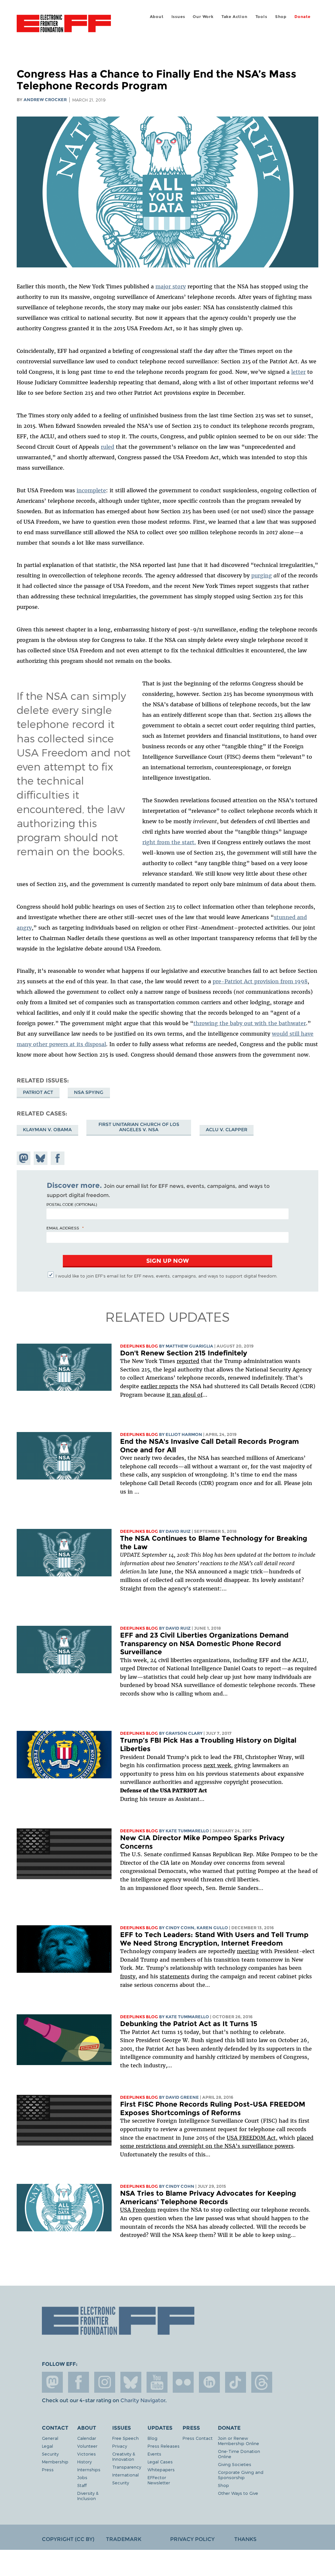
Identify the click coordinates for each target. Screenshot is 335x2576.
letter (298, 372)
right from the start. (169, 842)
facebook (79, 2382)
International (125, 2475)
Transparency (127, 2467)
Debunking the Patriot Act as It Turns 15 (189, 2024)
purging (262, 575)
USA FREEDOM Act (251, 2138)
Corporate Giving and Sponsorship (241, 2475)
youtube (157, 2382)
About (157, 17)
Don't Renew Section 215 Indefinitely (184, 1353)
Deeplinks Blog (139, 1346)
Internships (89, 2469)
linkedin (209, 2382)
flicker (183, 2382)
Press (48, 2469)
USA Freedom (138, 2210)
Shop (281, 17)
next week (217, 1765)
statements (175, 1976)
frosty (128, 1976)
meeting (248, 1951)
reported (188, 1361)
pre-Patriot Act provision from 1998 (260, 981)
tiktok (236, 2382)
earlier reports (159, 1386)
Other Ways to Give (238, 2493)
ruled (107, 447)
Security (50, 2454)
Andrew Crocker (45, 100)
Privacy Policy (192, 2539)
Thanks (245, 2539)
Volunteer (87, 2446)
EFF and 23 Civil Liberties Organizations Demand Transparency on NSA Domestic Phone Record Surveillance (204, 1643)
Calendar (87, 2438)
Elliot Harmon (184, 1434)
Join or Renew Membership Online (238, 2441)
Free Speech (125, 2438)
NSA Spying (89, 1092)
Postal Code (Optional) (72, 1204)
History (84, 2462)
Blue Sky (131, 2382)
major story (171, 286)
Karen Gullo (212, 1928)
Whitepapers (161, 2469)
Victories (87, 2454)
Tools (261, 17)
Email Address (63, 1228)
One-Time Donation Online (239, 2454)
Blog (152, 2438)
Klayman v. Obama (47, 1130)
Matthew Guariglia (189, 1346)
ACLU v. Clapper (227, 1130)
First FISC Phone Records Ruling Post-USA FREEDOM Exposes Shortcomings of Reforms (213, 2108)
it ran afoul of (185, 1395)
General (50, 2438)
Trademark (124, 2539)
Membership (55, 2462)
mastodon (52, 2382)
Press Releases (164, 2446)
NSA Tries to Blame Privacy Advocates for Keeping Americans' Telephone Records (208, 2197)
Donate (302, 17)
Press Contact (198, 2438)
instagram (105, 2382)
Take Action (235, 17)
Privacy (120, 2446)
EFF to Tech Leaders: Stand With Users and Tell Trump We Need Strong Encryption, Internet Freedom (214, 1939)
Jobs (82, 2477)
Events (154, 2454)
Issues (178, 17)
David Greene (182, 2097)
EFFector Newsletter (159, 2480)
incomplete (91, 490)
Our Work (203, 17)
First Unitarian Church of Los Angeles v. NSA (139, 1127)
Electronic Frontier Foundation (64, 25)
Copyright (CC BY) (68, 2539)
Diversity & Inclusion (88, 2496)
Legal (47, 2446)
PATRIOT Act (38, 1092)
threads (262, 2382)
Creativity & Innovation (124, 2456)
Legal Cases (160, 2462)
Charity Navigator (143, 2400)
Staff (82, 2485)
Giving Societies (235, 2464)
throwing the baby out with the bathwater (250, 1023)
